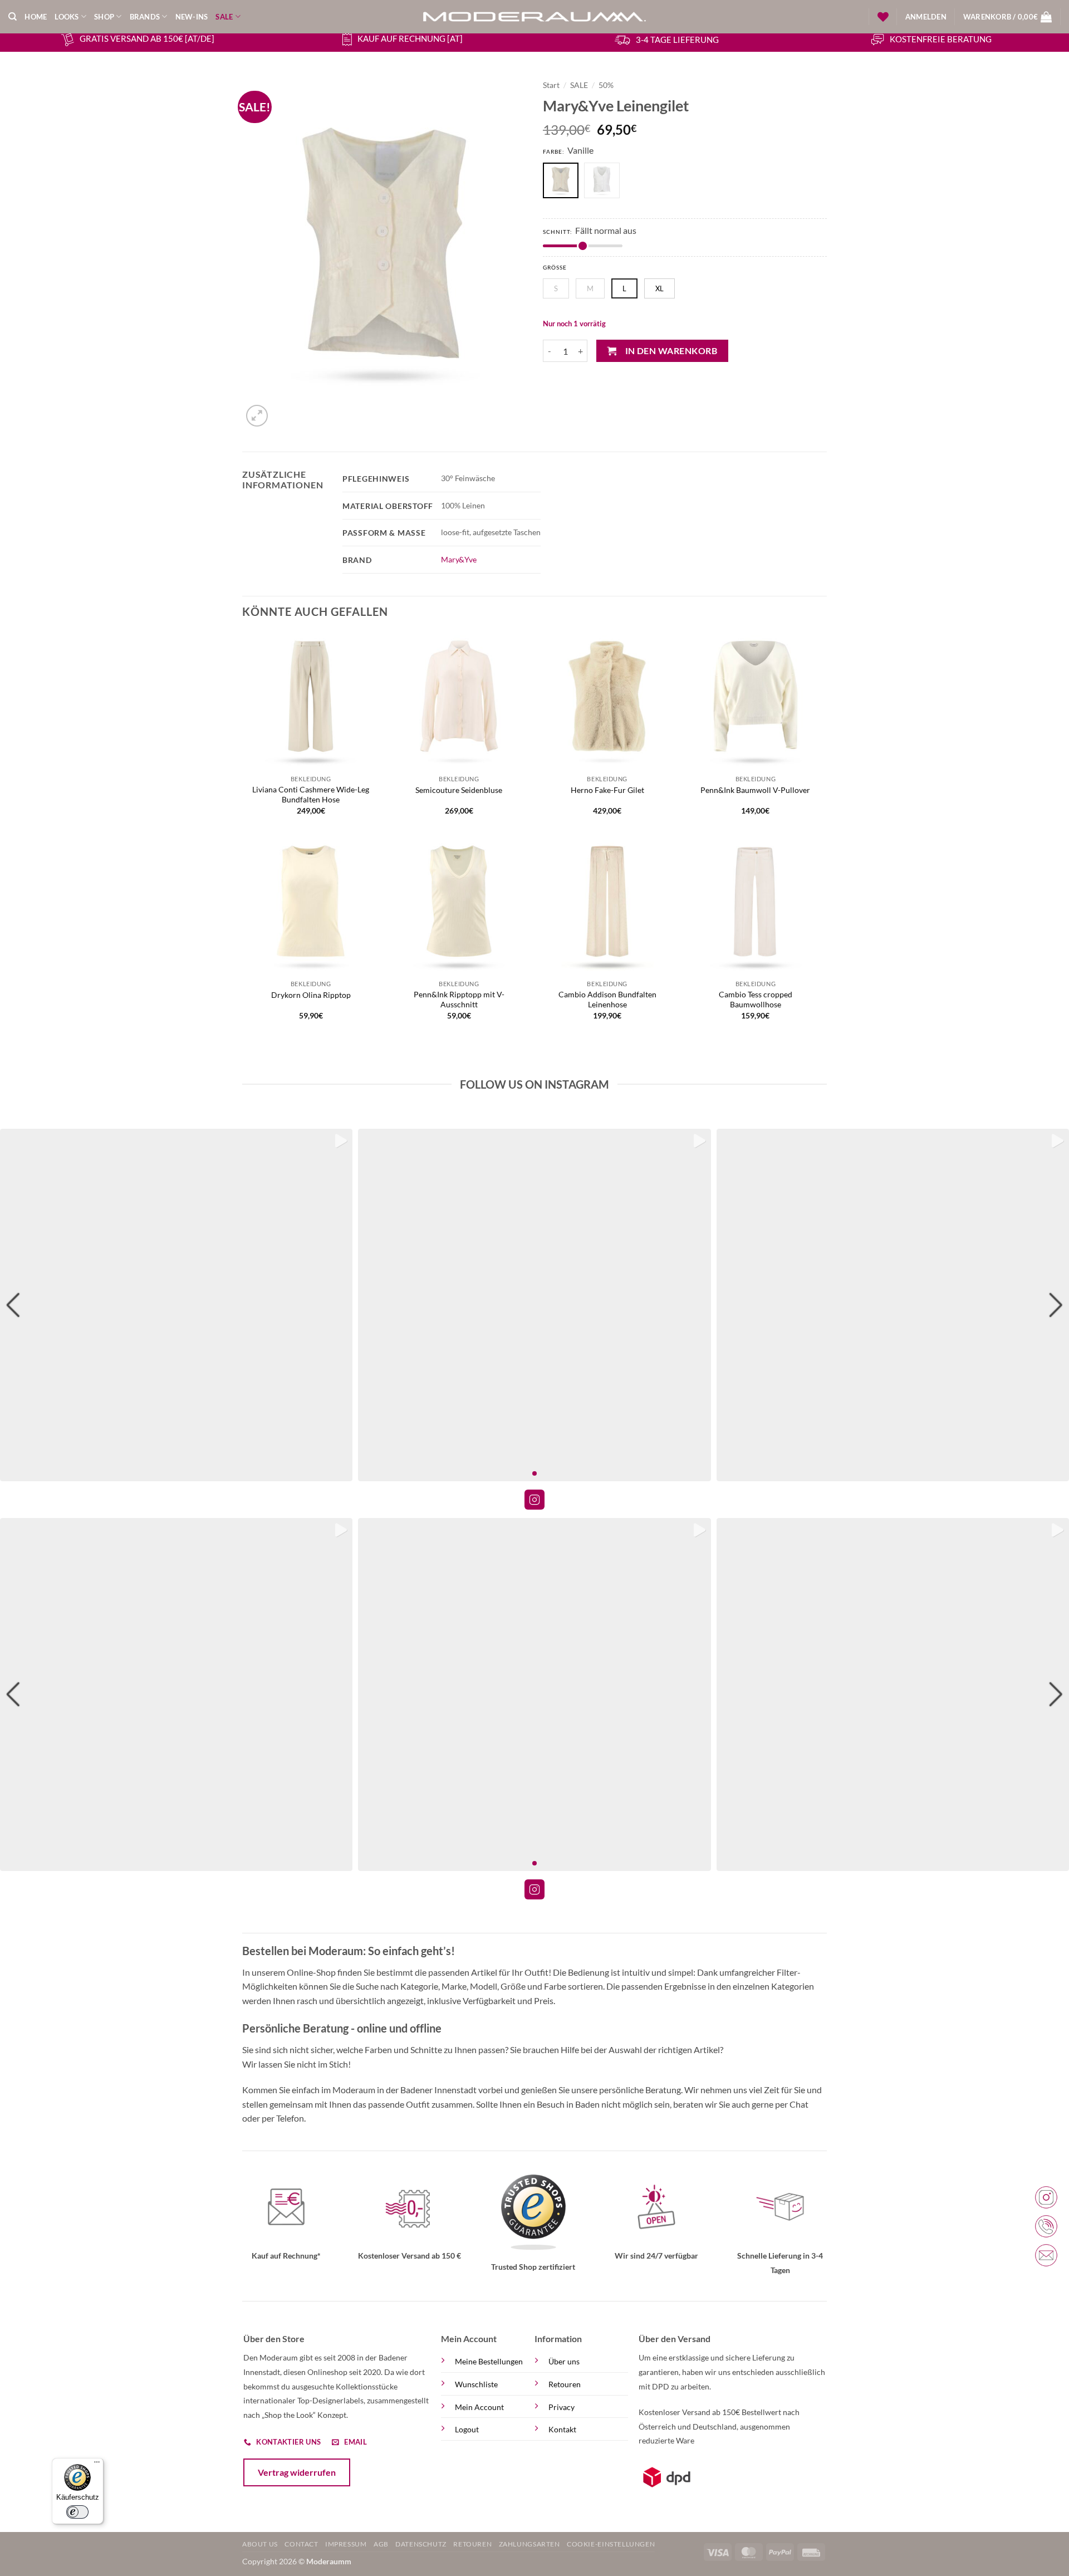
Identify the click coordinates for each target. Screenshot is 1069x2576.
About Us (260, 2544)
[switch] (77, 2512)
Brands (145, 17)
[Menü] (97, 2465)
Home (36, 17)
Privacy (562, 2407)
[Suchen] (13, 17)
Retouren (565, 2384)
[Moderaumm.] (534, 17)
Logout (467, 2429)
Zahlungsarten (529, 2544)
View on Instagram (534, 1500)
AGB (381, 2544)
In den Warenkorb (671, 351)
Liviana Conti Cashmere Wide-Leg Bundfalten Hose (311, 795)
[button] (926, 17)
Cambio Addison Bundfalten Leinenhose (607, 1000)
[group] (176, 1305)
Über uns (564, 2361)
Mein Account (479, 2407)
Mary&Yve (459, 559)
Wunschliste (476, 2384)
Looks (67, 17)
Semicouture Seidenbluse (459, 790)
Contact (301, 2544)
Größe (555, 268)
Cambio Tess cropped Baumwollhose (756, 1000)
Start (551, 85)
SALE (224, 17)
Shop (104, 17)
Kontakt (562, 2429)
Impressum (346, 2544)
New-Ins (192, 17)
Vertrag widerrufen (297, 2472)
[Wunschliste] (883, 17)
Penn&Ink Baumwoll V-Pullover (755, 790)
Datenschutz (421, 2544)
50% (606, 85)
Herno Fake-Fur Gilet (607, 790)
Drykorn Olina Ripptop (311, 995)
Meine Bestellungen (489, 2361)
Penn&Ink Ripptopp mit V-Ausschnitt (459, 1000)
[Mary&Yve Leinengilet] (605, 182)
